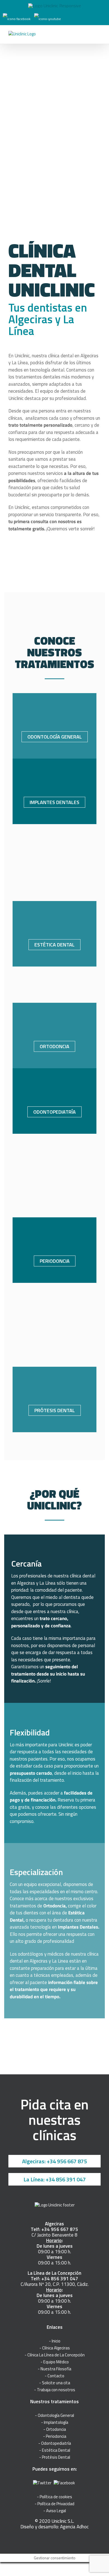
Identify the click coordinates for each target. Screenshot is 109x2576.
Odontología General (55, 737)
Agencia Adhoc (74, 2527)
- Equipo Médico (55, 2362)
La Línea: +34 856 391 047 (55, 2179)
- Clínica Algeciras (55, 2348)
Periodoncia (55, 1261)
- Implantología (55, 2422)
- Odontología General (54, 2415)
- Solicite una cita (55, 2383)
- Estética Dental (55, 2450)
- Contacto (54, 2376)
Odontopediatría (54, 1112)
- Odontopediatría (55, 2443)
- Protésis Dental (55, 2457)
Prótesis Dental (55, 1410)
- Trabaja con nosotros (55, 2390)
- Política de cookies (54, 2497)
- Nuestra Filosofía (54, 2369)
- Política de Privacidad (54, 2504)
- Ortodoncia (55, 2429)
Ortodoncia (54, 1046)
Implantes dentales (54, 802)
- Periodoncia (55, 2436)
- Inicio (55, 2341)
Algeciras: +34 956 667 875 (54, 2161)
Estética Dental (54, 945)
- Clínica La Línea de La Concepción (55, 2355)
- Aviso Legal (55, 2511)
